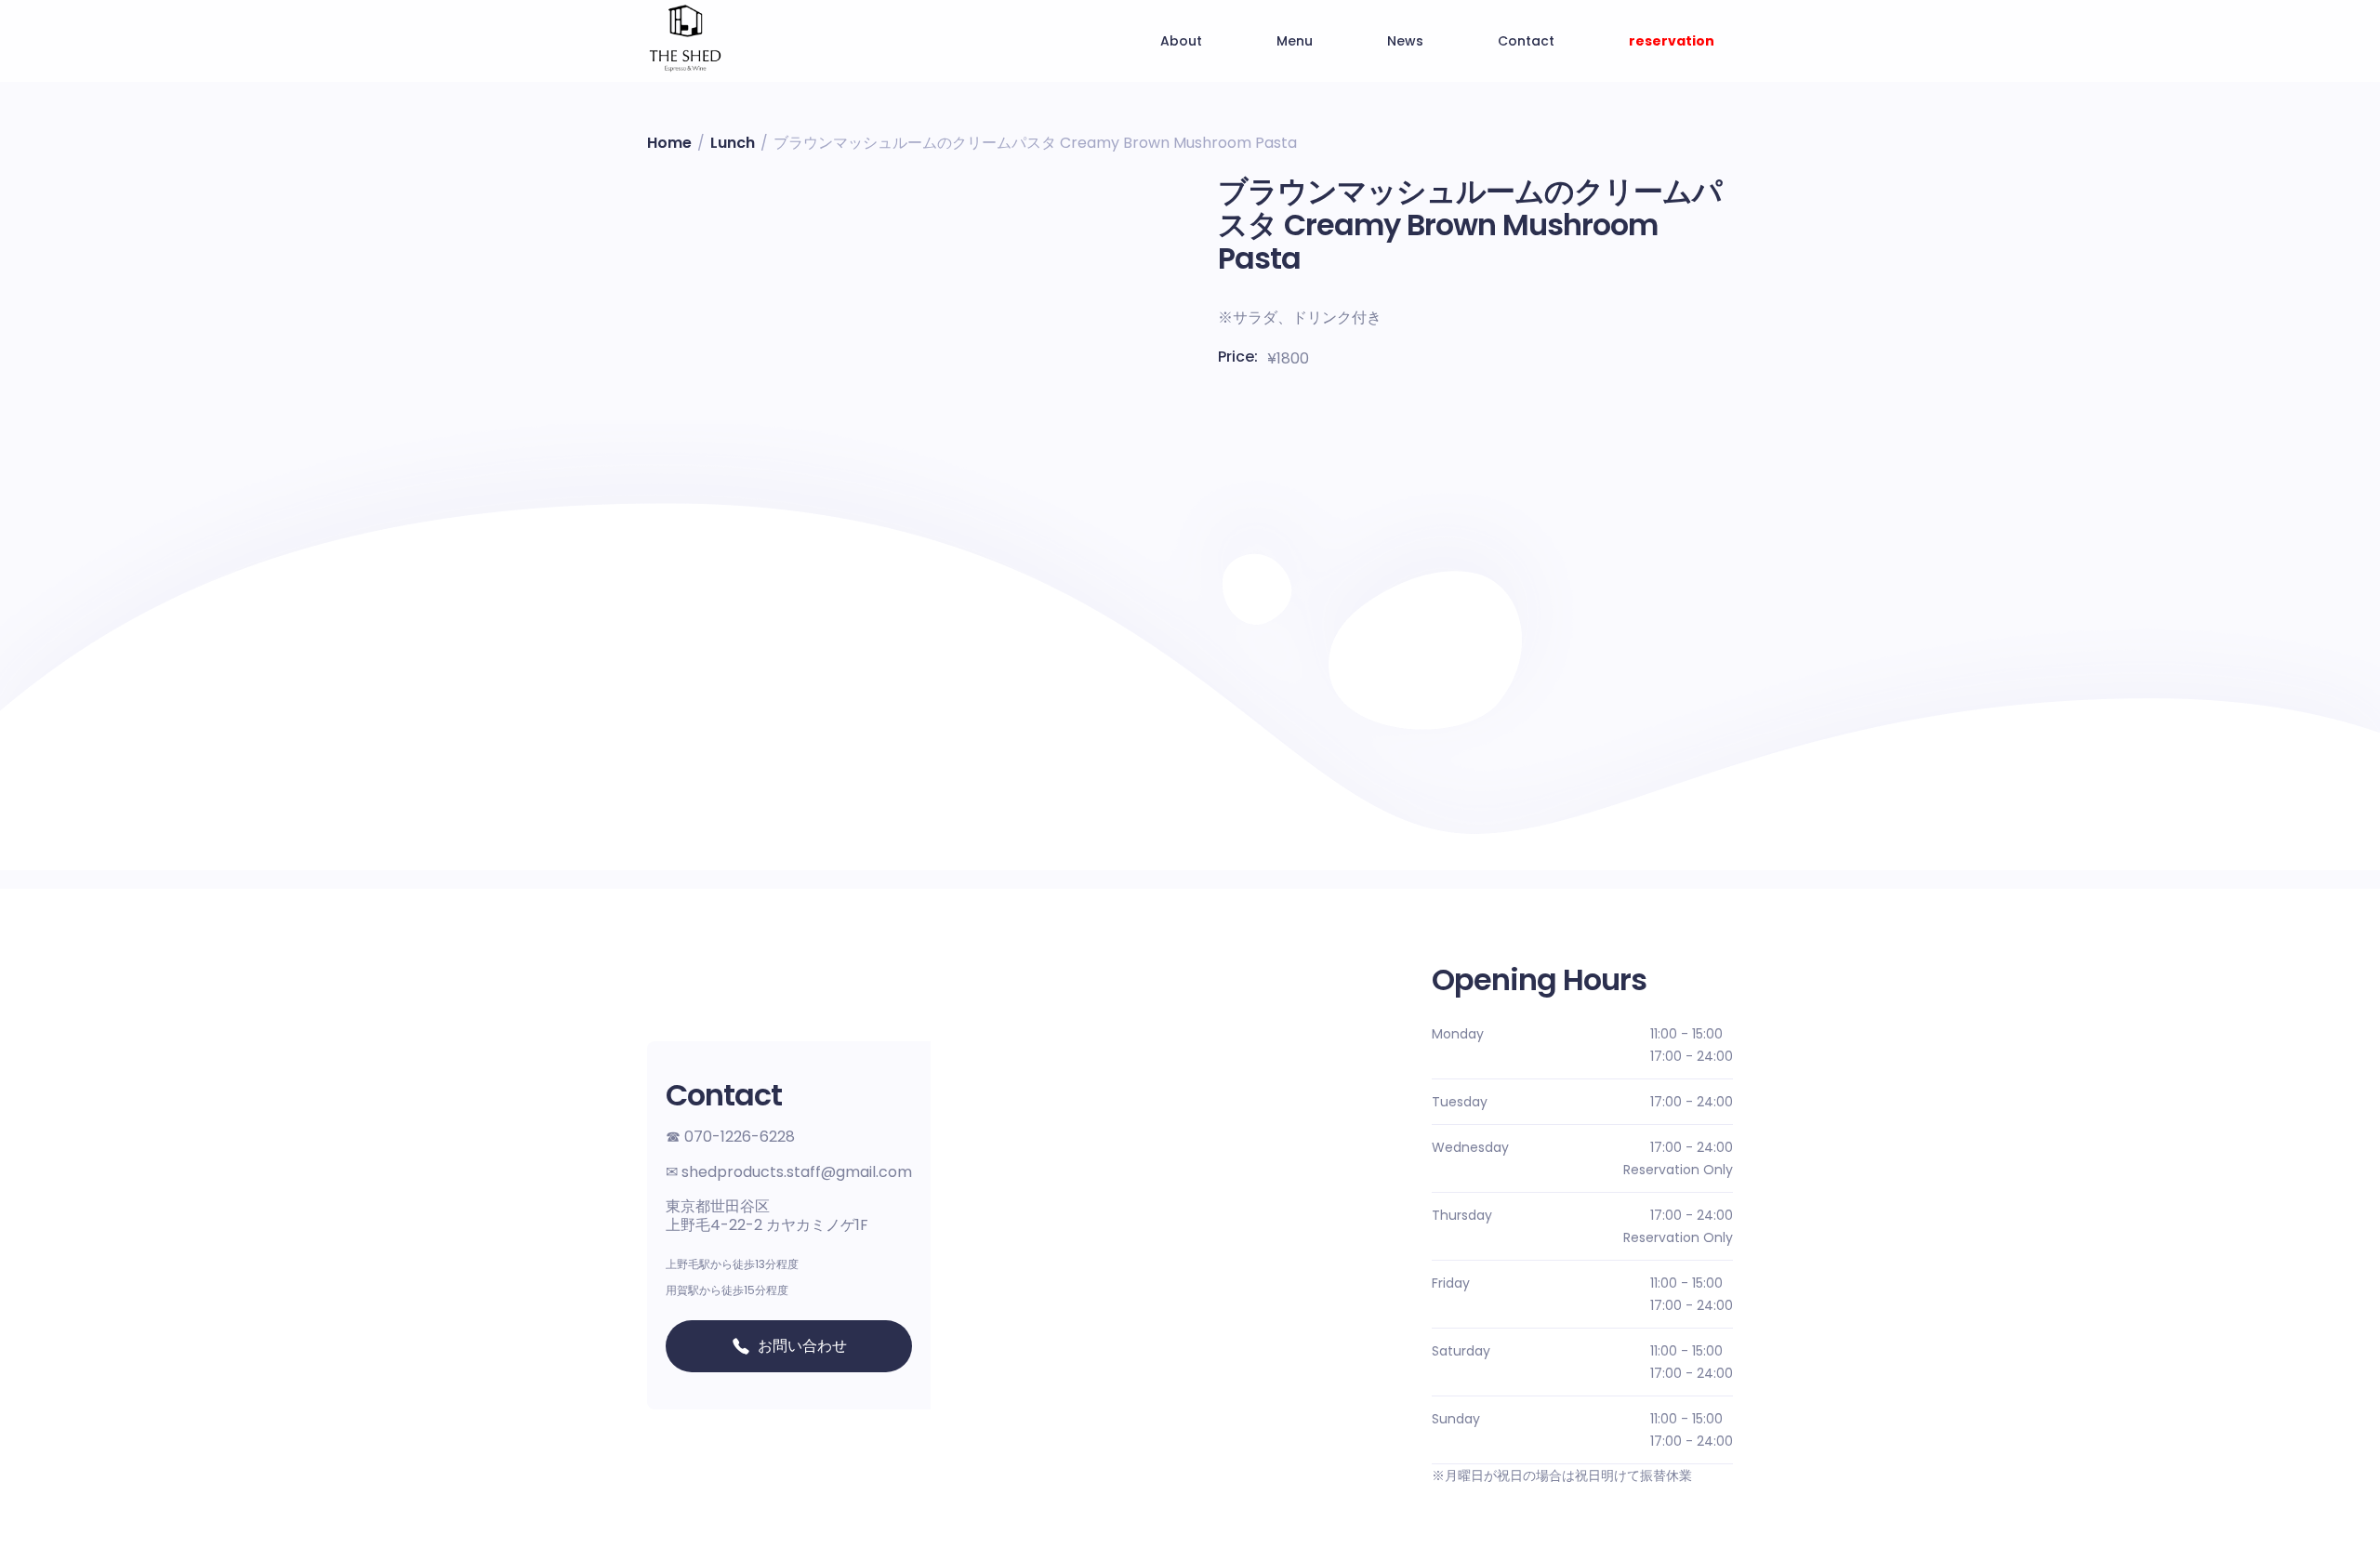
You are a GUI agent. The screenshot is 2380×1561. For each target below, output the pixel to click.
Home (669, 143)
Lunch (733, 143)
